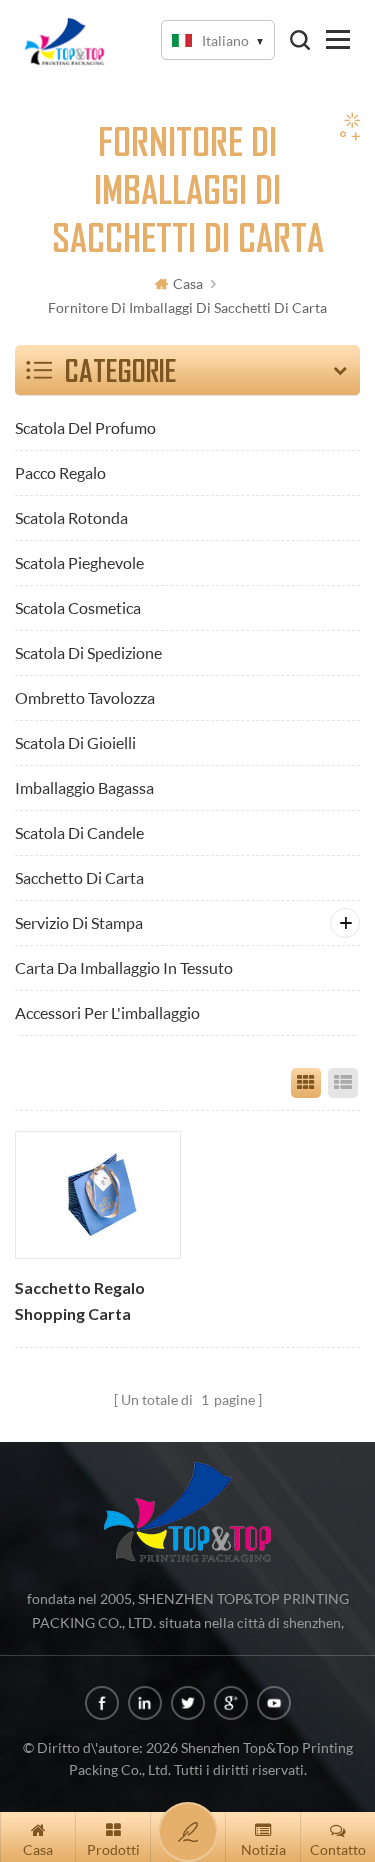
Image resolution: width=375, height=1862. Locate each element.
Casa (188, 283)
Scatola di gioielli (75, 742)
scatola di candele (79, 832)
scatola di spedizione (88, 652)
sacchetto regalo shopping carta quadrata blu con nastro (82, 1303)
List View (343, 1083)
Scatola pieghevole (79, 562)
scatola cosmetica (78, 607)
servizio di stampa (79, 922)
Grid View (306, 1083)
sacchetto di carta (79, 877)
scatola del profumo (85, 427)
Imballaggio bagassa (84, 787)
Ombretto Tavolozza (85, 697)
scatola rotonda (71, 517)
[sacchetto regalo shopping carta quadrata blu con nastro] (97, 1194)
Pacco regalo (60, 472)
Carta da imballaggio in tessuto (124, 967)
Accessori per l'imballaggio (107, 1012)
